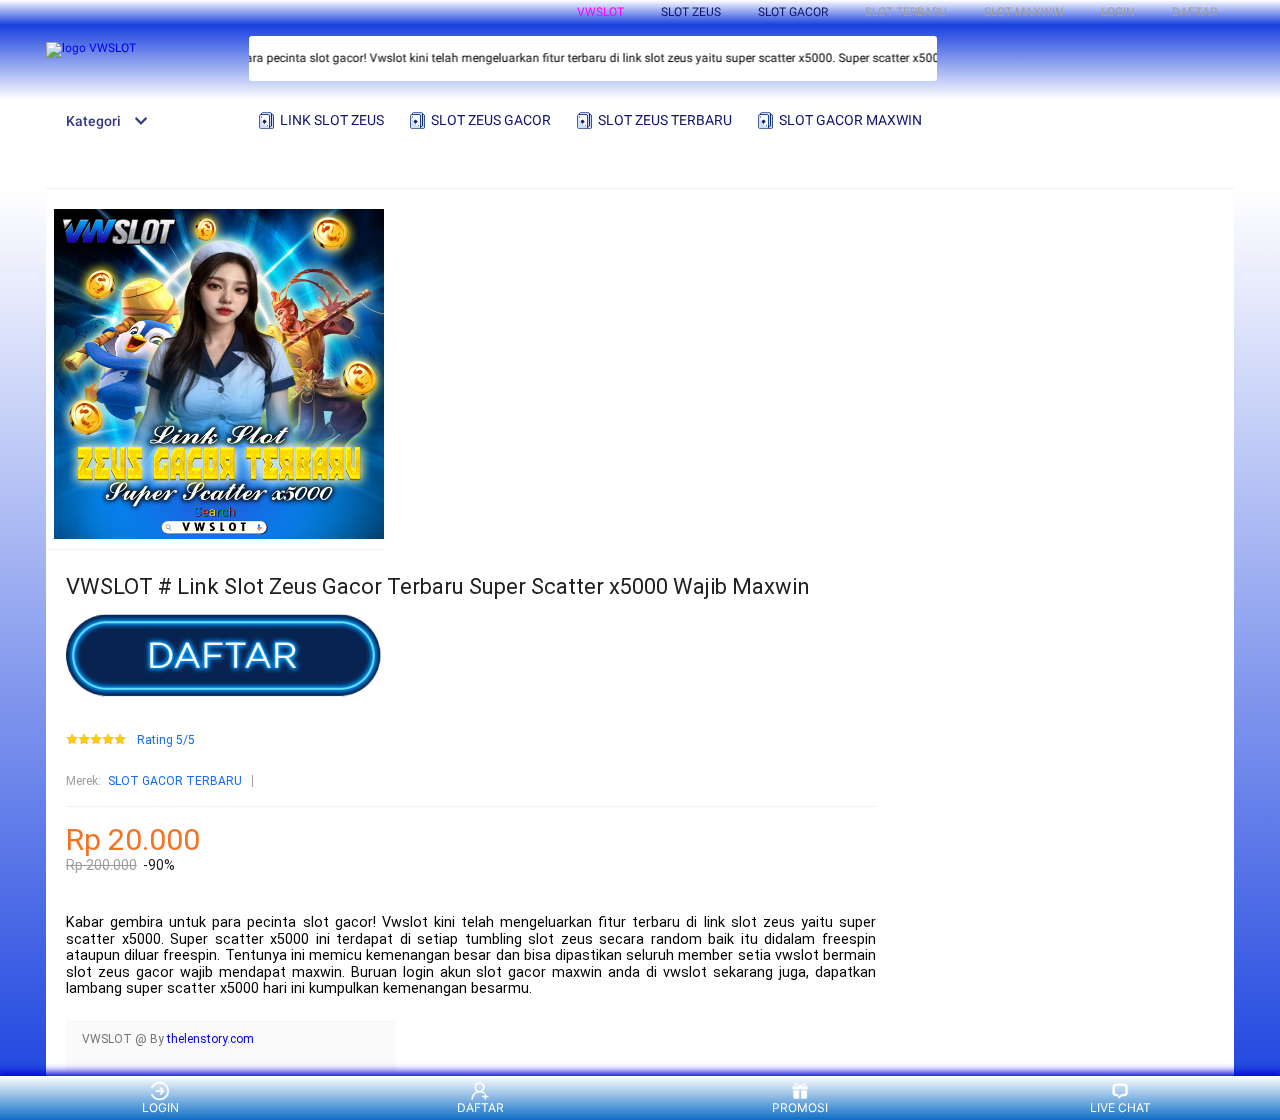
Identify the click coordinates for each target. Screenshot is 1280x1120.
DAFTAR (1194, 12)
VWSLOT (600, 12)
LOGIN (1118, 12)
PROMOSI (800, 1107)
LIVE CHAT (1120, 1107)
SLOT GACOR (793, 12)
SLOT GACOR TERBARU (175, 781)
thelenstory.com (210, 1039)
